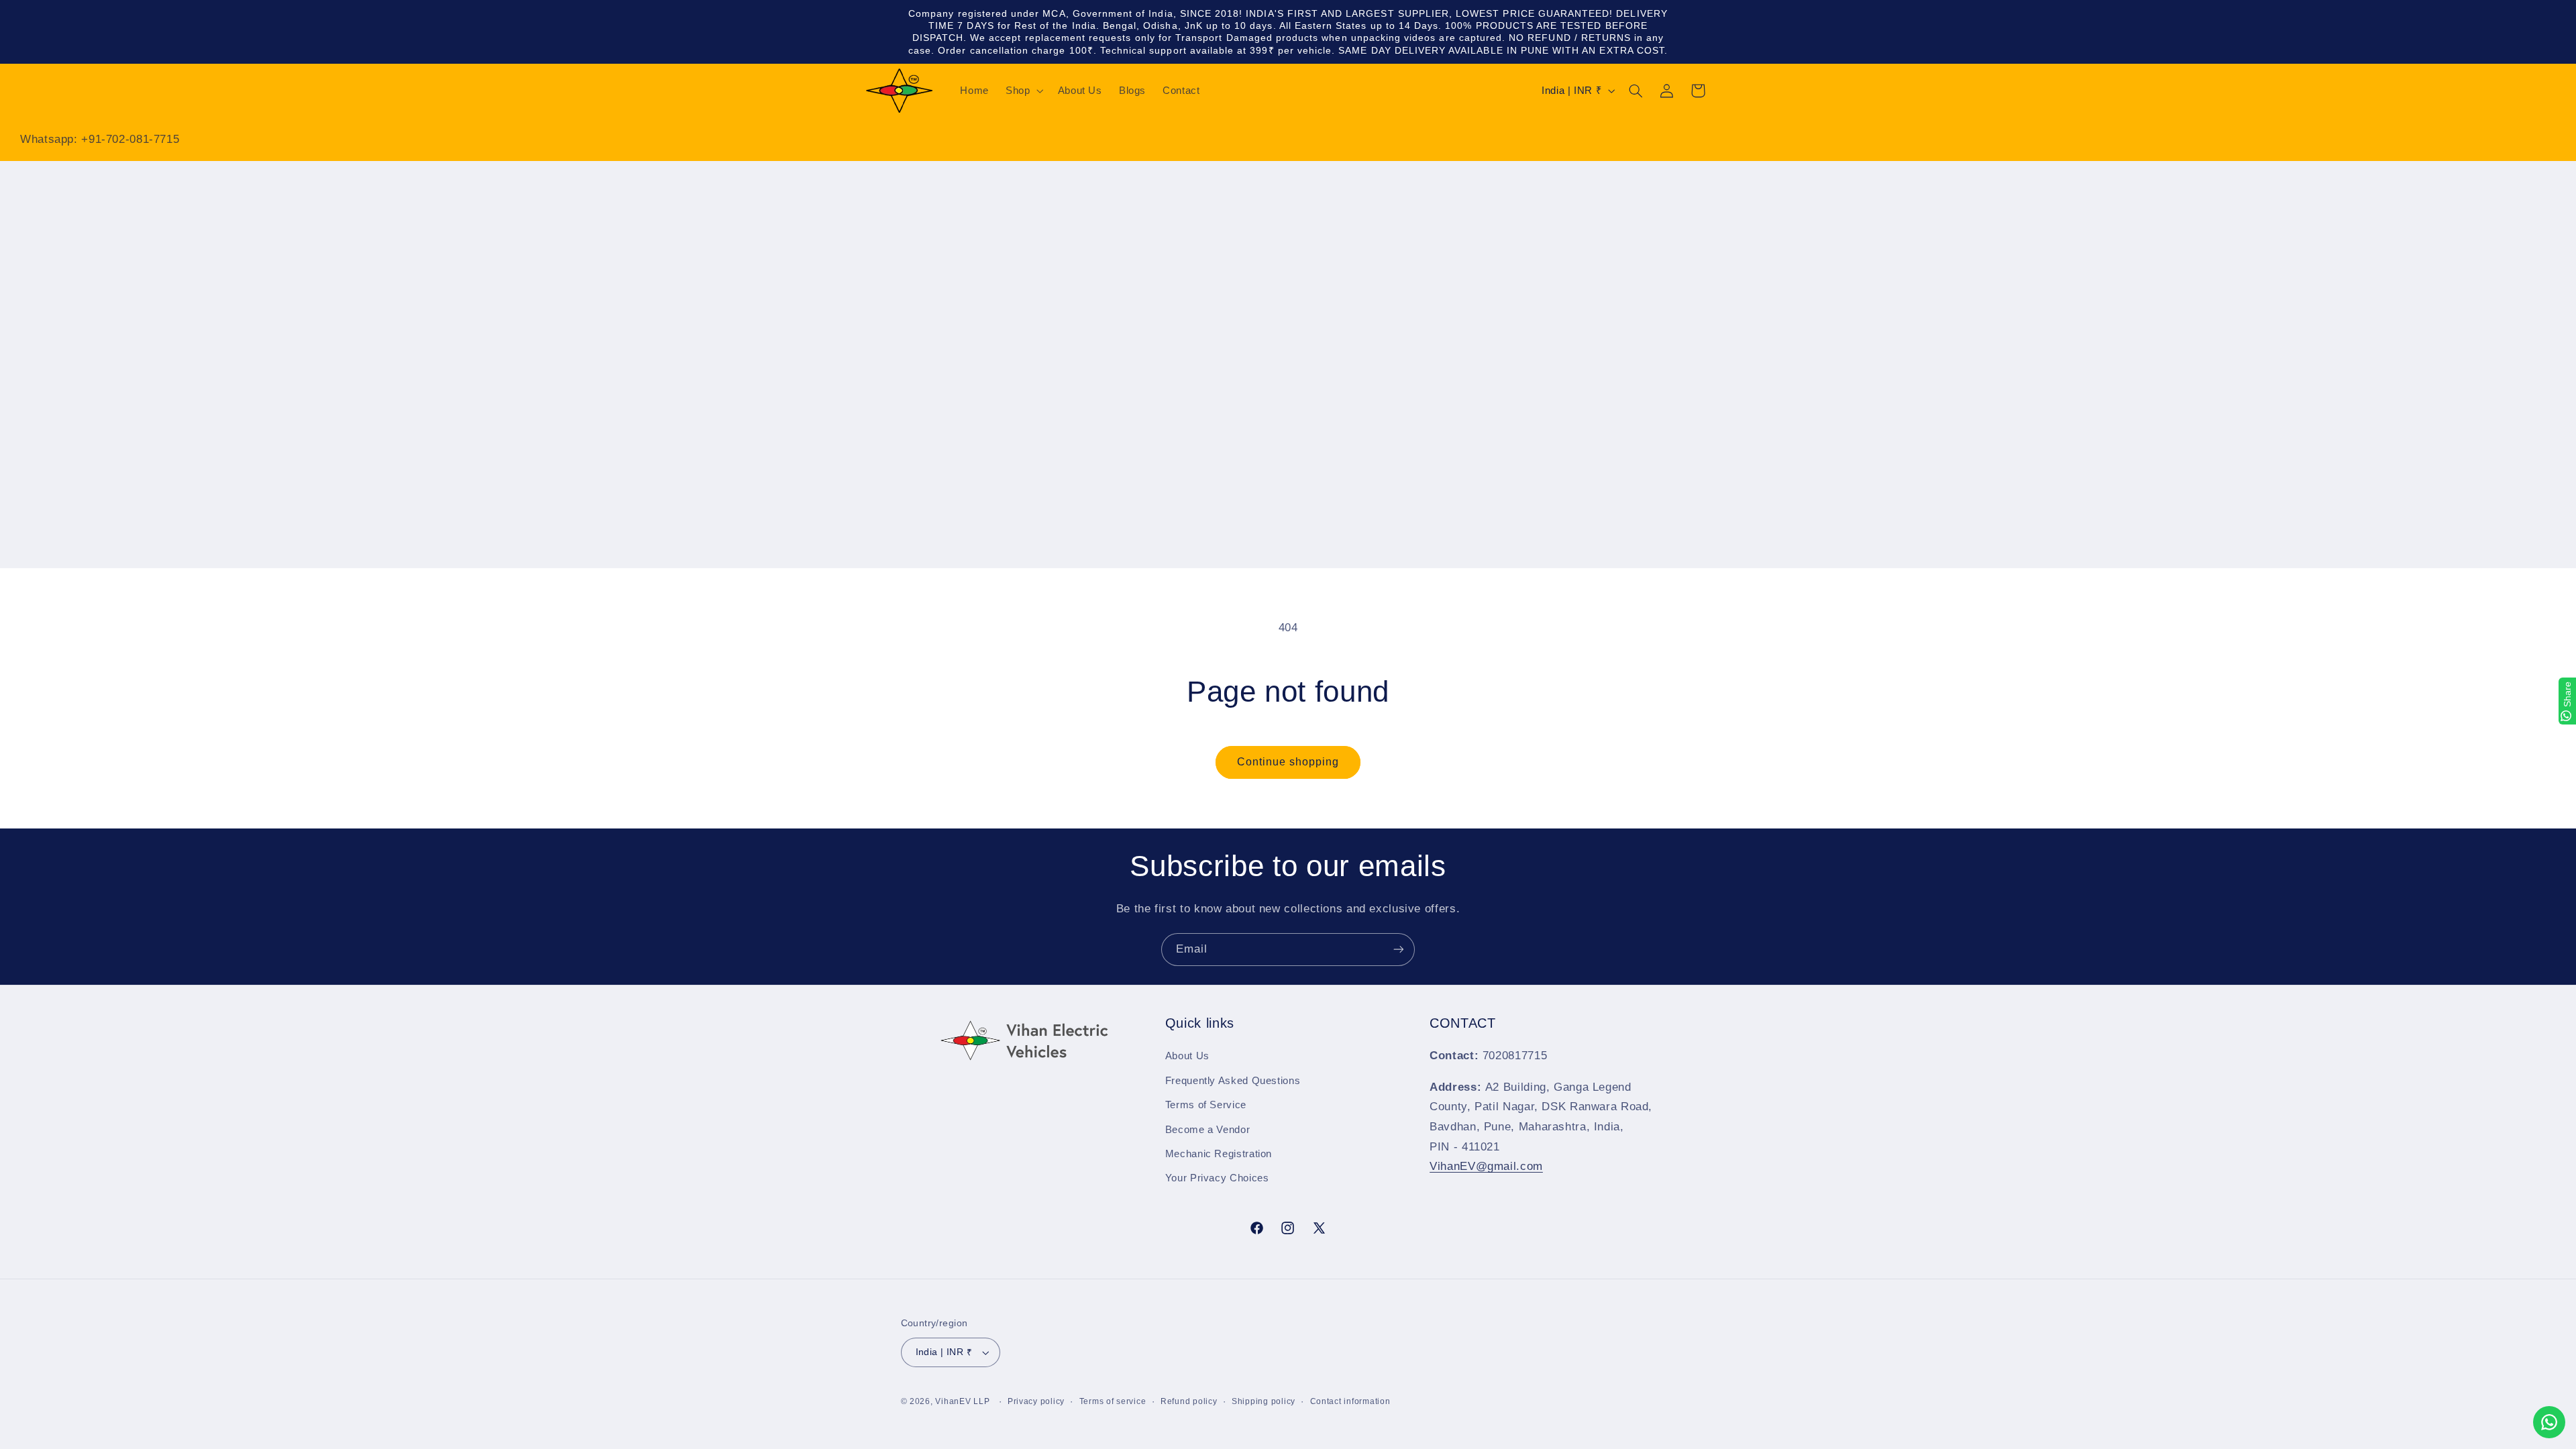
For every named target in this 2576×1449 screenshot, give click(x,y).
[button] (1023, 91)
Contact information (1350, 1401)
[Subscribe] (1399, 950)
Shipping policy (1264, 1401)
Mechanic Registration (1219, 1154)
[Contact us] (2549, 1422)
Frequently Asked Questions (1233, 1081)
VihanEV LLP (962, 1401)
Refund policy (1189, 1401)
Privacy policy (1036, 1401)
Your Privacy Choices (1217, 1178)
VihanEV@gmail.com (1486, 1166)
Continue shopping (1288, 762)
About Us (1187, 1056)
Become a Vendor (1207, 1130)
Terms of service (1113, 1401)
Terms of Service (1206, 1105)
